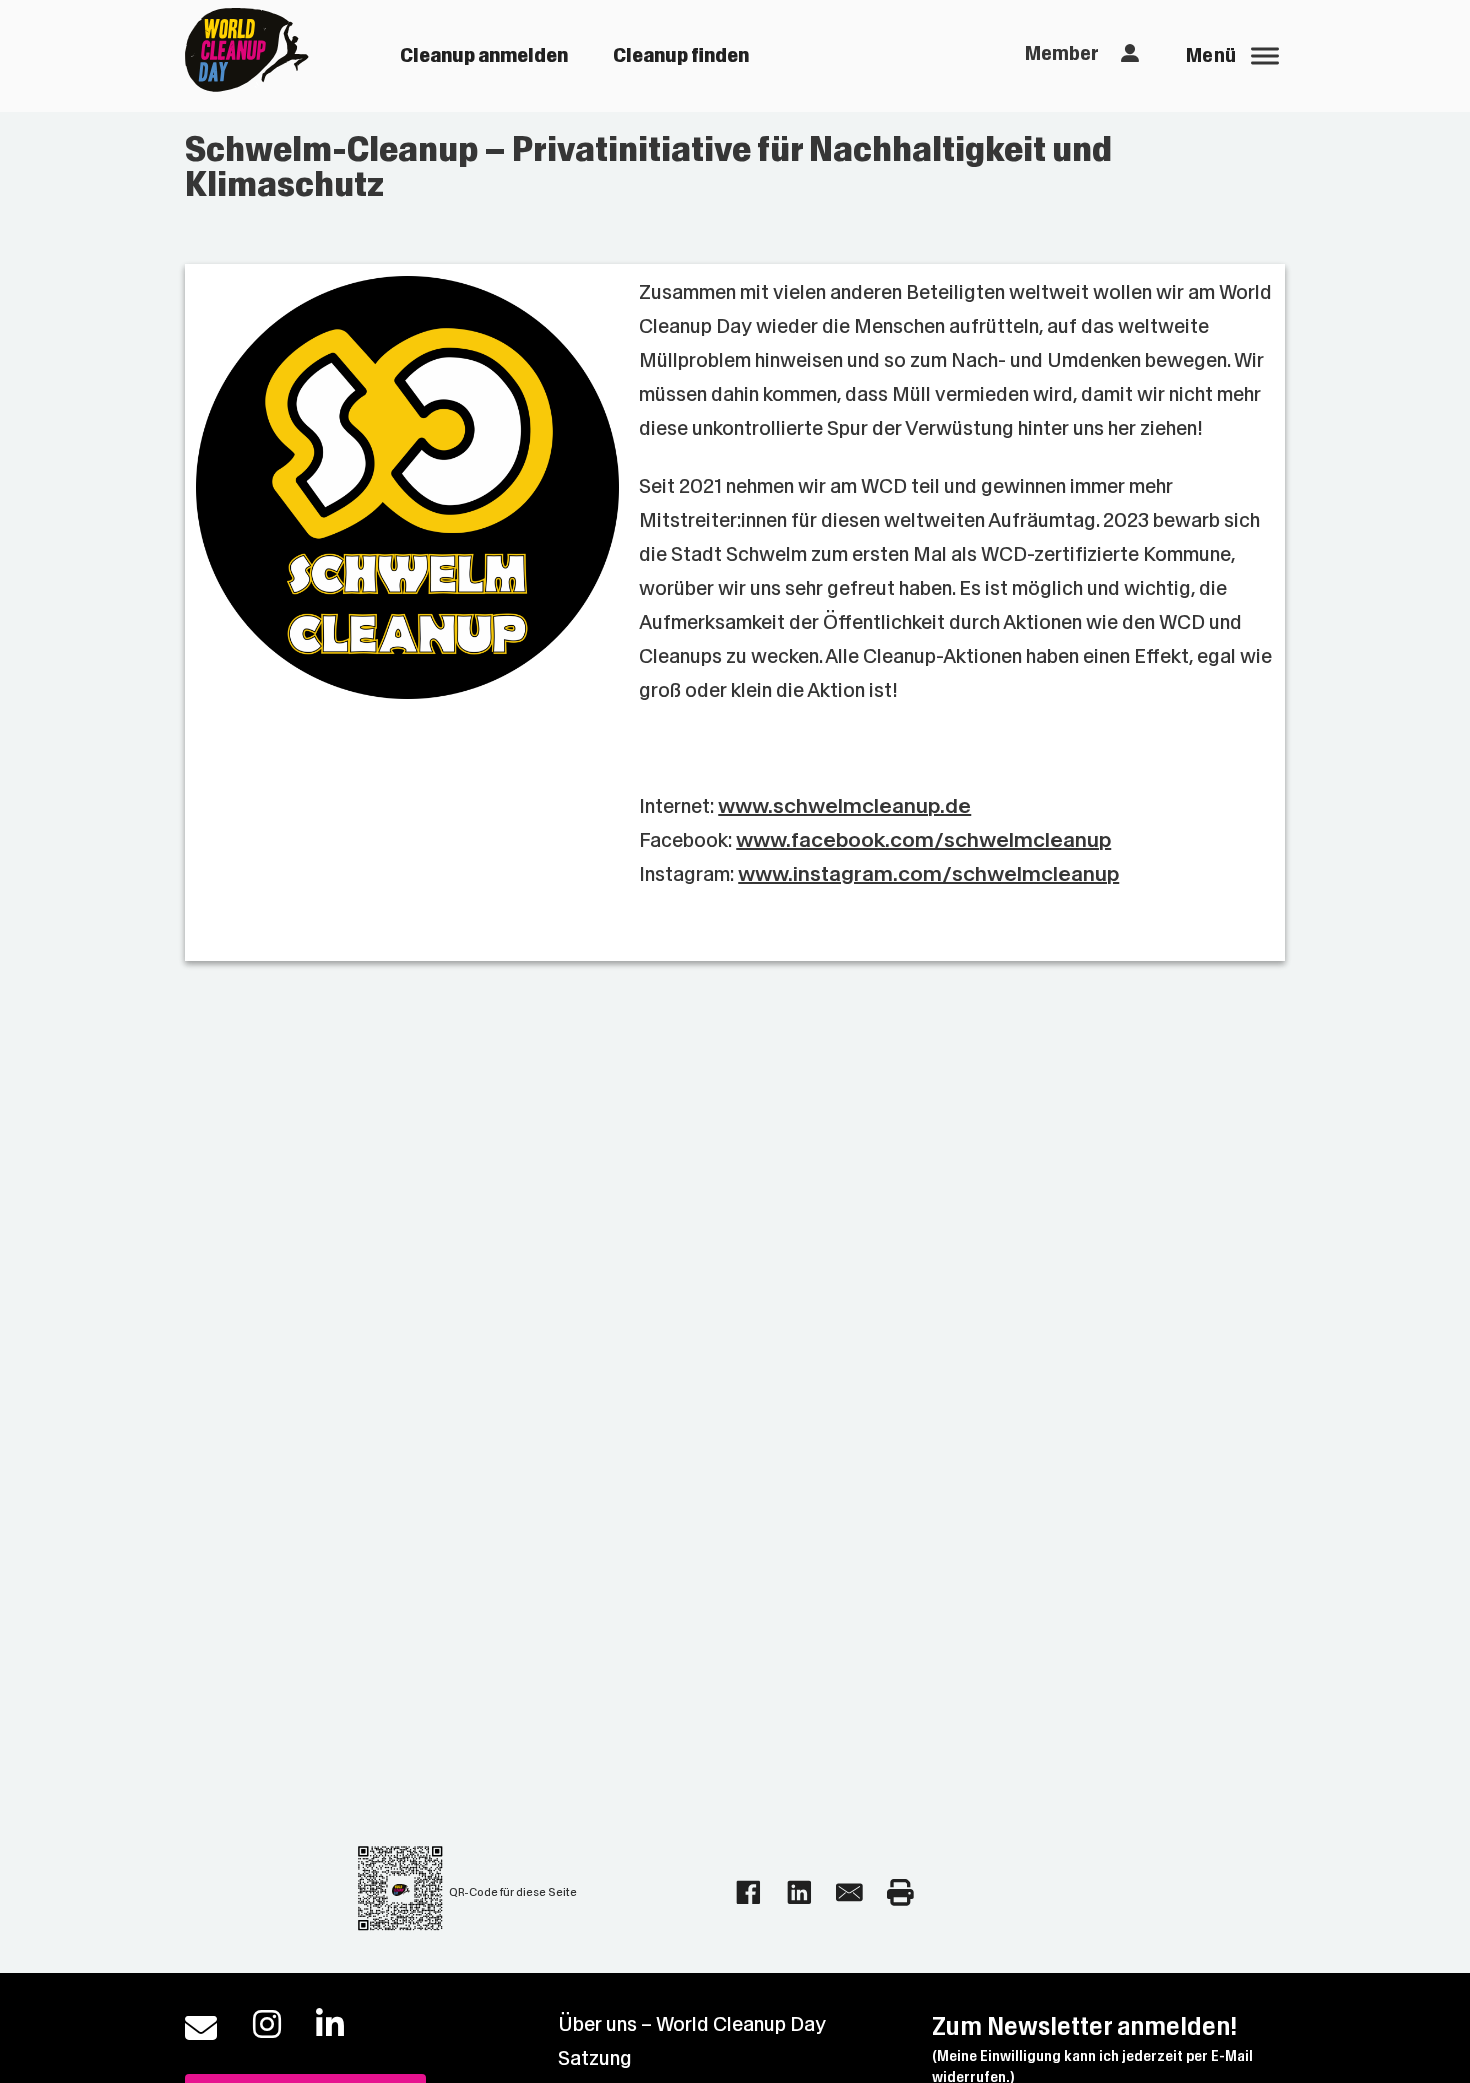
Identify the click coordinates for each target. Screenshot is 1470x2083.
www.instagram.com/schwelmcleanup (928, 874)
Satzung (595, 2058)
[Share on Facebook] (748, 1892)
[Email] (849, 1892)
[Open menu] (1265, 56)
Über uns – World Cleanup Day (692, 2024)
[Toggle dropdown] (1130, 54)
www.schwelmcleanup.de (844, 806)
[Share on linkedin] (799, 1892)
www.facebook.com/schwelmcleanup (923, 840)
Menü (1211, 55)
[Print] (900, 1892)
